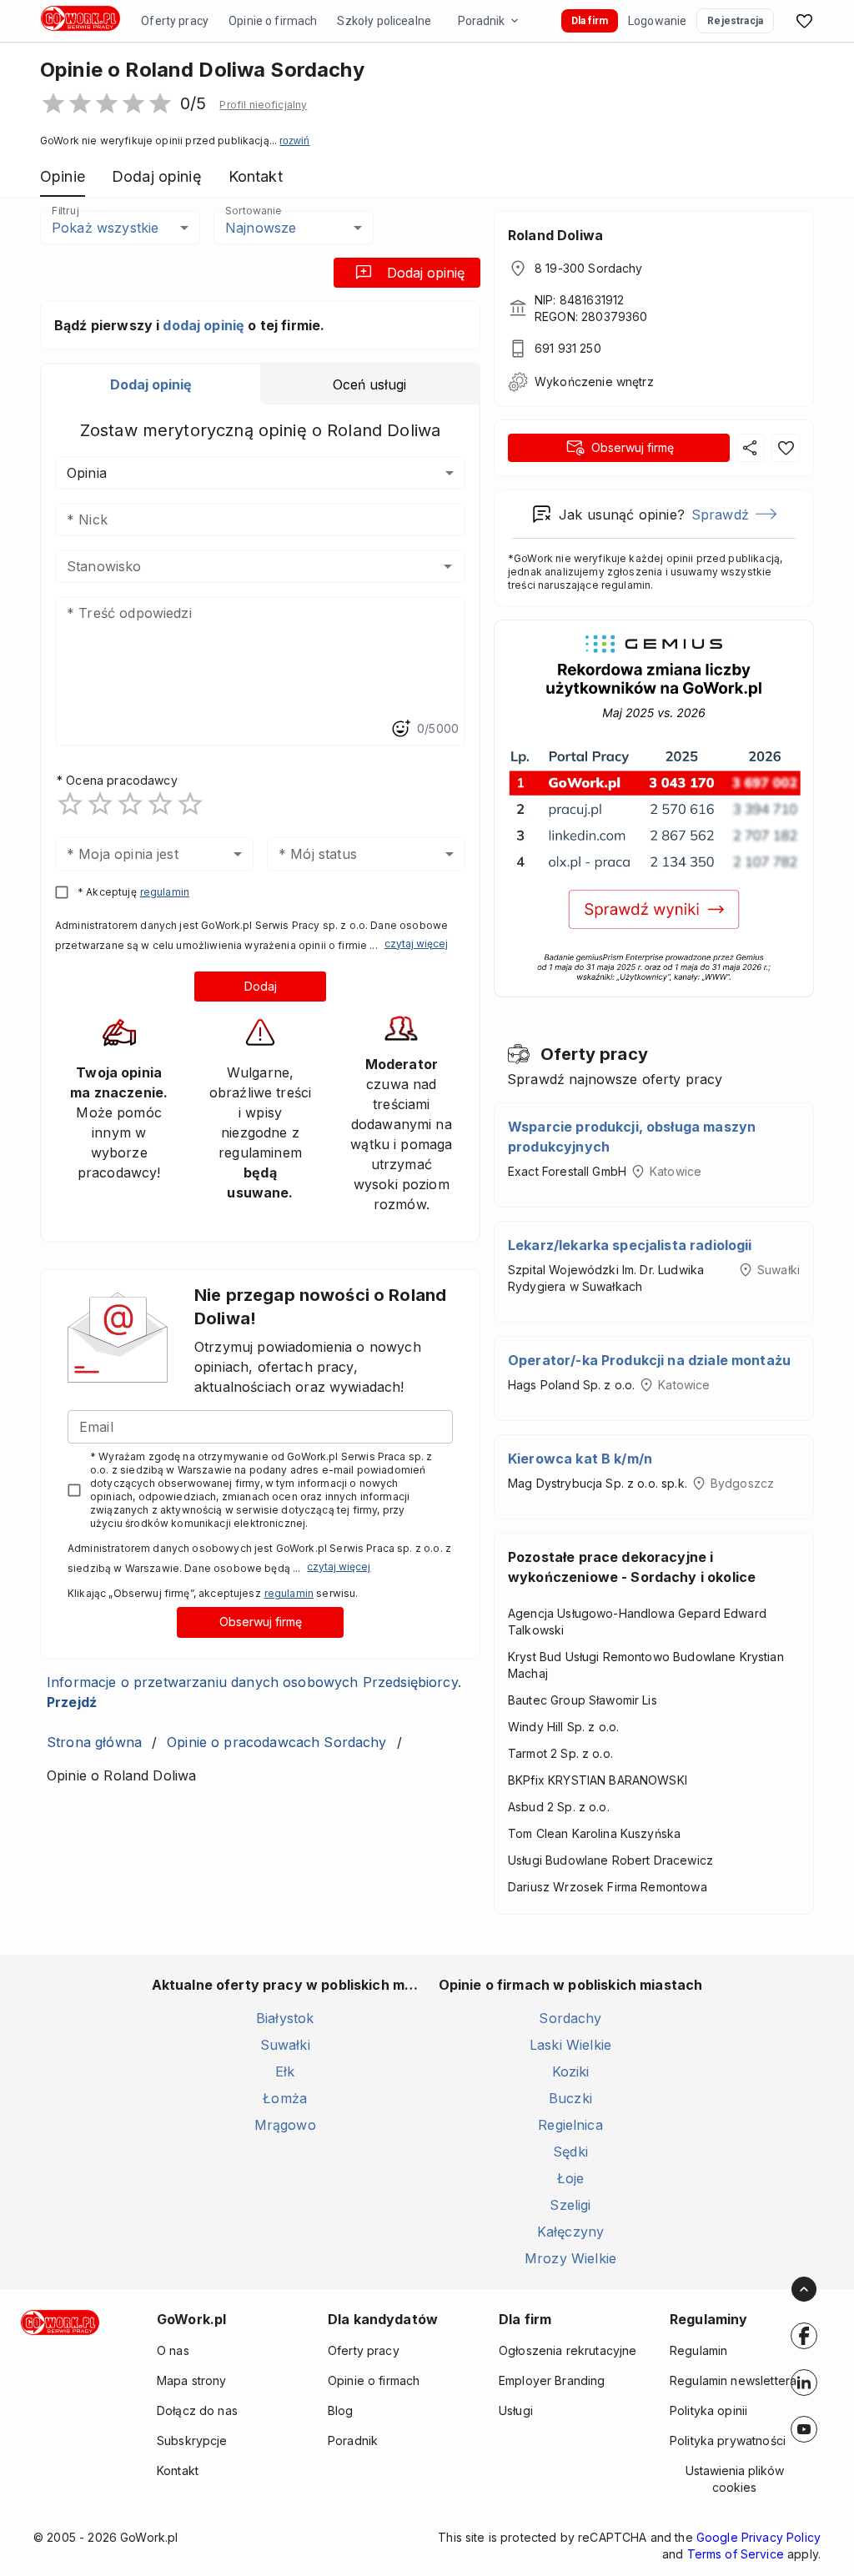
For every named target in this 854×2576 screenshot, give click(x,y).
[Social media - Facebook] (804, 2336)
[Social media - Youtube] (804, 2429)
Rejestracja (735, 21)
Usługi (516, 2410)
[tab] (151, 384)
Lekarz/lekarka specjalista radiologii (630, 1245)
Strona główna (94, 1742)
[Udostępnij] (751, 448)
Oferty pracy (175, 21)
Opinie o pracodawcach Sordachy (277, 1742)
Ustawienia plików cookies (735, 2479)
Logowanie (657, 21)
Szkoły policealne (384, 21)
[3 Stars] (130, 804)
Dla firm (590, 21)
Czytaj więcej (416, 944)
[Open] (448, 566)
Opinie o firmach (273, 21)
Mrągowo (285, 2125)
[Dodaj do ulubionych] (786, 448)
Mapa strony (192, 2380)
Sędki (570, 2152)
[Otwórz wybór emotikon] (400, 729)
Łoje (571, 2178)
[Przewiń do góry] (804, 2289)
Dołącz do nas (197, 2410)
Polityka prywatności (728, 2440)
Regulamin (698, 2350)
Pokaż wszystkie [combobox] (105, 228)
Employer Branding (552, 2380)
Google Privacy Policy (759, 2537)
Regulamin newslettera (733, 2380)
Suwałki (285, 2045)
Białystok (285, 2018)
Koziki (571, 2071)
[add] (804, 2336)
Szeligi (570, 2205)
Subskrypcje (192, 2440)
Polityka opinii (708, 2410)
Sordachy (570, 2018)
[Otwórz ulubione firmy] (804, 21)
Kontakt (178, 2471)
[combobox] (236, 566)
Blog (341, 2410)
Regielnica (570, 2125)
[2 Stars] (100, 804)
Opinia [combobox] (87, 473)
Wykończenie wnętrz (594, 382)
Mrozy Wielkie (570, 2258)
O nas (173, 2350)
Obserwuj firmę (261, 1622)
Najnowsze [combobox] (261, 228)
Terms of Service (736, 2554)
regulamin (165, 892)
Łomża (285, 2098)
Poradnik (481, 21)
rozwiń (294, 141)
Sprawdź (720, 515)
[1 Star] (70, 804)
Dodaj (261, 986)
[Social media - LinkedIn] (804, 2383)
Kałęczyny (570, 2232)
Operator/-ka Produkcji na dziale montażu (649, 1360)
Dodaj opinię (426, 273)
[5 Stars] (190, 804)
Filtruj (65, 211)
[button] (263, 105)
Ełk (285, 2071)
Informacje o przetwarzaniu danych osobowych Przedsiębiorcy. (254, 1692)
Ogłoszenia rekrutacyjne (568, 2350)
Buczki (570, 2098)
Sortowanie (253, 211)
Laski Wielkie (570, 2045)
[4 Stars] (160, 804)
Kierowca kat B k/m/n (580, 1459)
